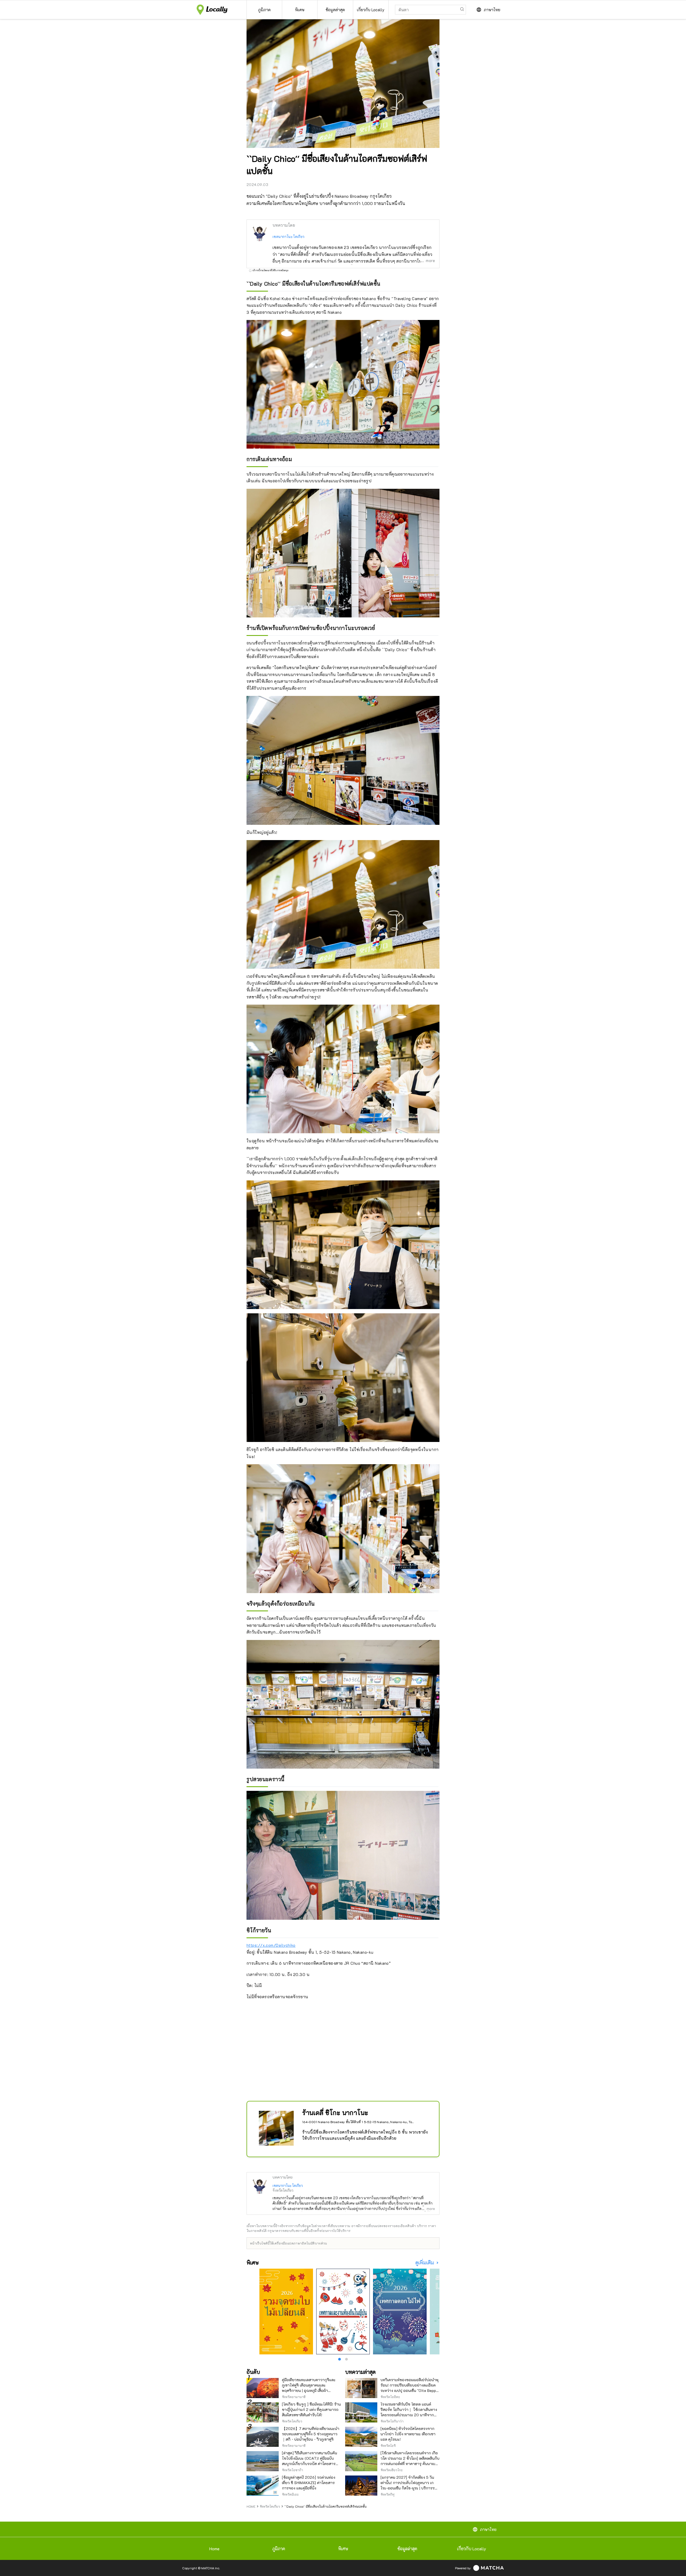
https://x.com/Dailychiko (271, 1945)
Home (214, 2549)
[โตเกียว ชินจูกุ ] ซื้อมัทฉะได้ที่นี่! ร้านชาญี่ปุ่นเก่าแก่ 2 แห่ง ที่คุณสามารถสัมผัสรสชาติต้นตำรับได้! (311, 2409)
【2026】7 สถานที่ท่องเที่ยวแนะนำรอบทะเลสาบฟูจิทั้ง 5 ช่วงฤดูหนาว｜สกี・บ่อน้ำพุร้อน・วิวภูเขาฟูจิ (311, 2434)
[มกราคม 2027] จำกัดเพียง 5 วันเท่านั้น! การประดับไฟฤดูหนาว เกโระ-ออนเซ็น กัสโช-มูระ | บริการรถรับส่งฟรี (409, 2485)
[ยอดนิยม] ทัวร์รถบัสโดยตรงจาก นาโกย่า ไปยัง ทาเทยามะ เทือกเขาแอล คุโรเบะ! (408, 2434)
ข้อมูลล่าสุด (407, 2549)
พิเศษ (343, 2549)
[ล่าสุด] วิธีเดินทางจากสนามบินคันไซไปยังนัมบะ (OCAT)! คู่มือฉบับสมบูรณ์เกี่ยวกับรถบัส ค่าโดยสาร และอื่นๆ (310, 2461)
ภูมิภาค (279, 2549)
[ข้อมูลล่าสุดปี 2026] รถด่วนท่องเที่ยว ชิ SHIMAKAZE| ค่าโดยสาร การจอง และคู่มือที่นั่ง (309, 2483)
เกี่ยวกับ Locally (472, 2549)
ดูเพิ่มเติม (425, 2263)
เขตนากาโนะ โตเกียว (289, 236)
